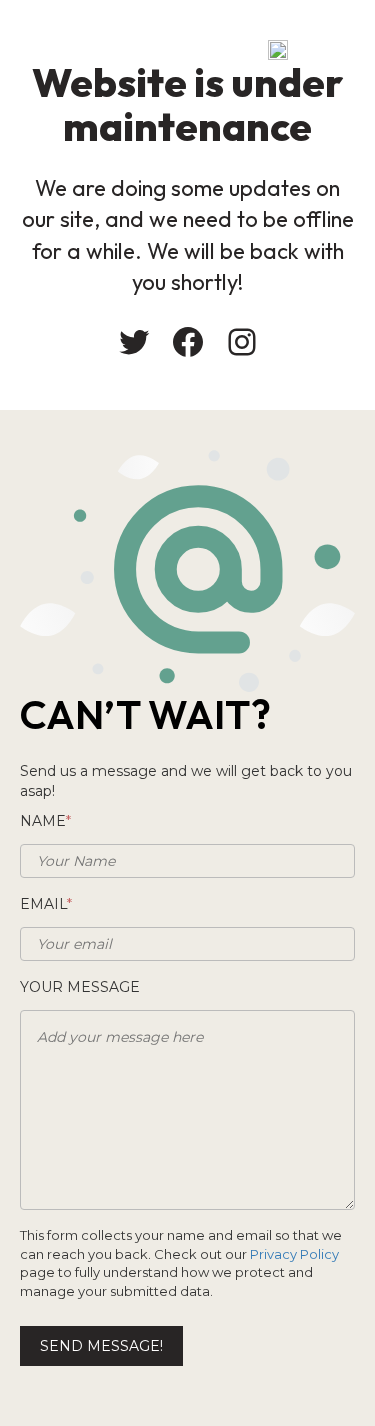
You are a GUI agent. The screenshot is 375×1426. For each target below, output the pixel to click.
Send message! (101, 1346)
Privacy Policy (294, 1254)
